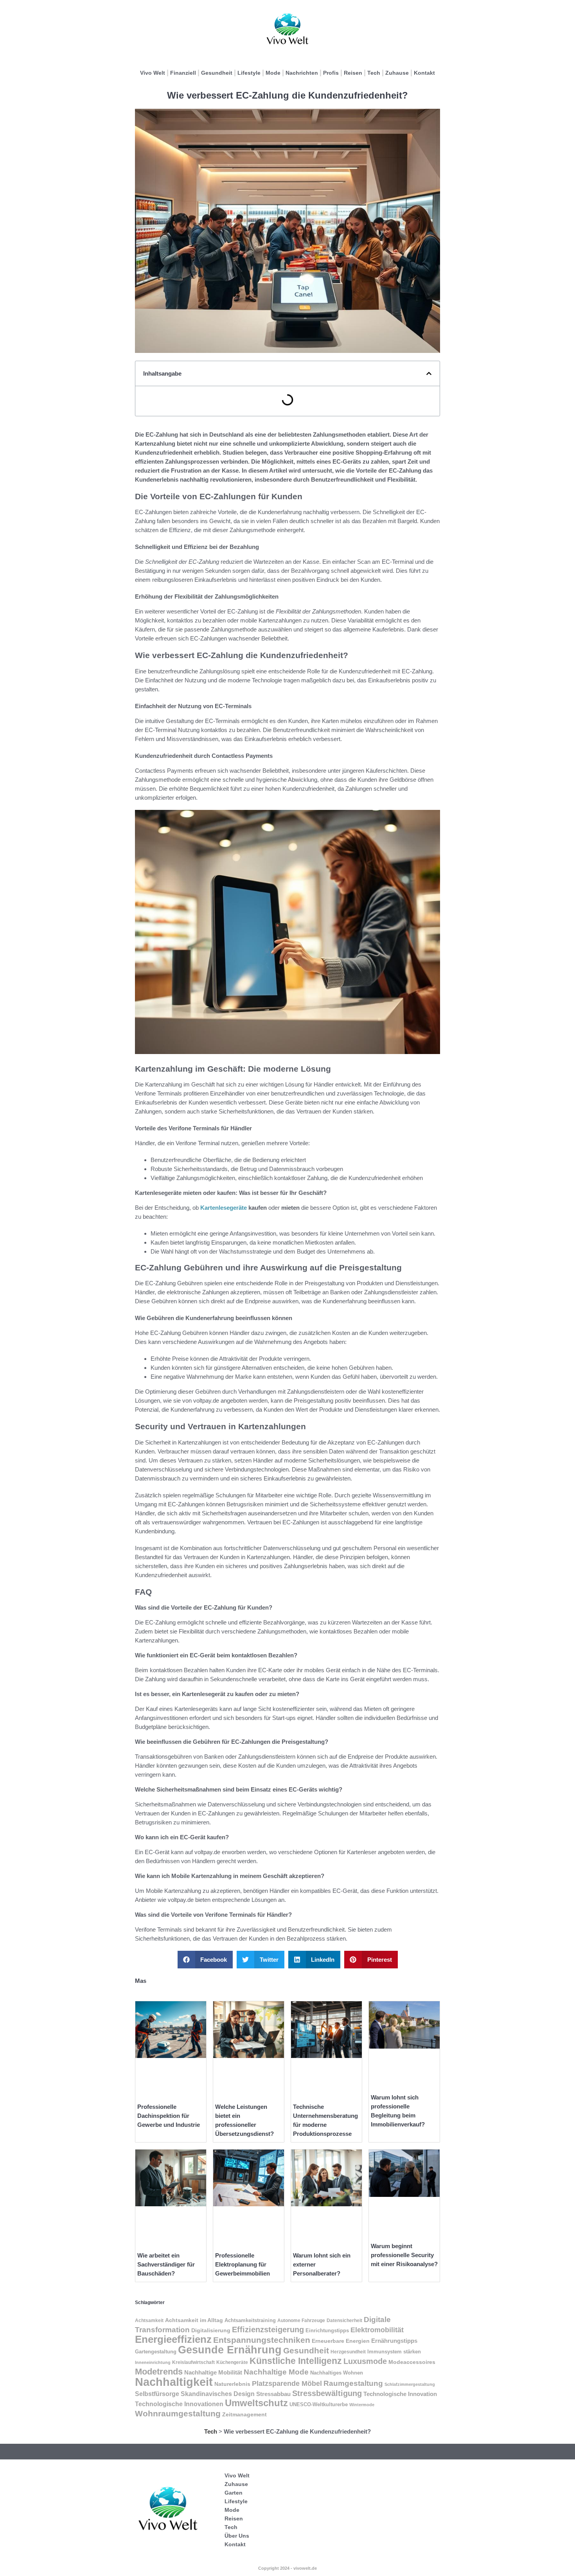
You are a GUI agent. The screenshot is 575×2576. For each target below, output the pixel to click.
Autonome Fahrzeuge (301, 2321)
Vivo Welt (153, 73)
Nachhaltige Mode (276, 2372)
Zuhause (397, 73)
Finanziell (183, 73)
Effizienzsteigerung (268, 2330)
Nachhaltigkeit (174, 2382)
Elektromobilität (377, 2330)
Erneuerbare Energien (341, 2341)
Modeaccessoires (412, 2362)
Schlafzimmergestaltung (410, 2384)
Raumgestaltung (353, 2383)
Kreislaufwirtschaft (193, 2362)
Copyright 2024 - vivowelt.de (287, 2568)
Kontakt (424, 73)
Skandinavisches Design (218, 2394)
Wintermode (362, 2405)
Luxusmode (365, 2361)
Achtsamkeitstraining (250, 2320)
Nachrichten (302, 73)
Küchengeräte (232, 2362)
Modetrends (159, 2372)
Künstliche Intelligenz (296, 2361)
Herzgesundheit (348, 2352)
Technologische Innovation (400, 2394)
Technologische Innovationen (179, 2404)
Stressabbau (273, 2394)
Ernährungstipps (394, 2341)
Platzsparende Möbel (287, 2384)
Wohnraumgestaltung (178, 2414)
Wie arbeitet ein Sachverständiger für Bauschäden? (166, 2264)
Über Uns (237, 2536)
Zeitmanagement (244, 2415)
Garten (234, 2493)
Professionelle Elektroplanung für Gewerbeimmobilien (243, 2264)
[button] (429, 373)
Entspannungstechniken (262, 2340)
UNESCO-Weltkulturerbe (319, 2404)
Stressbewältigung (327, 2393)
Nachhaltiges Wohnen (337, 2373)
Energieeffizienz (173, 2339)
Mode (273, 73)
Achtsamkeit (149, 2321)
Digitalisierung (211, 2330)
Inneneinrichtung (153, 2362)
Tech (374, 73)
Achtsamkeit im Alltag (194, 2320)
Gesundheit (217, 73)
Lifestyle (249, 73)
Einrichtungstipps (327, 2330)
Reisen (353, 73)
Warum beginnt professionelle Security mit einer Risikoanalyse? (404, 2255)
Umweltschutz (256, 2403)
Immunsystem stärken (394, 2352)
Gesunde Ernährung (230, 2350)
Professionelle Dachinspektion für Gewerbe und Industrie (169, 2116)
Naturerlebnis (232, 2384)
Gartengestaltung (156, 2352)
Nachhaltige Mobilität (213, 2372)
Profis (331, 73)
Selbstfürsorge (157, 2394)
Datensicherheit (344, 2321)
